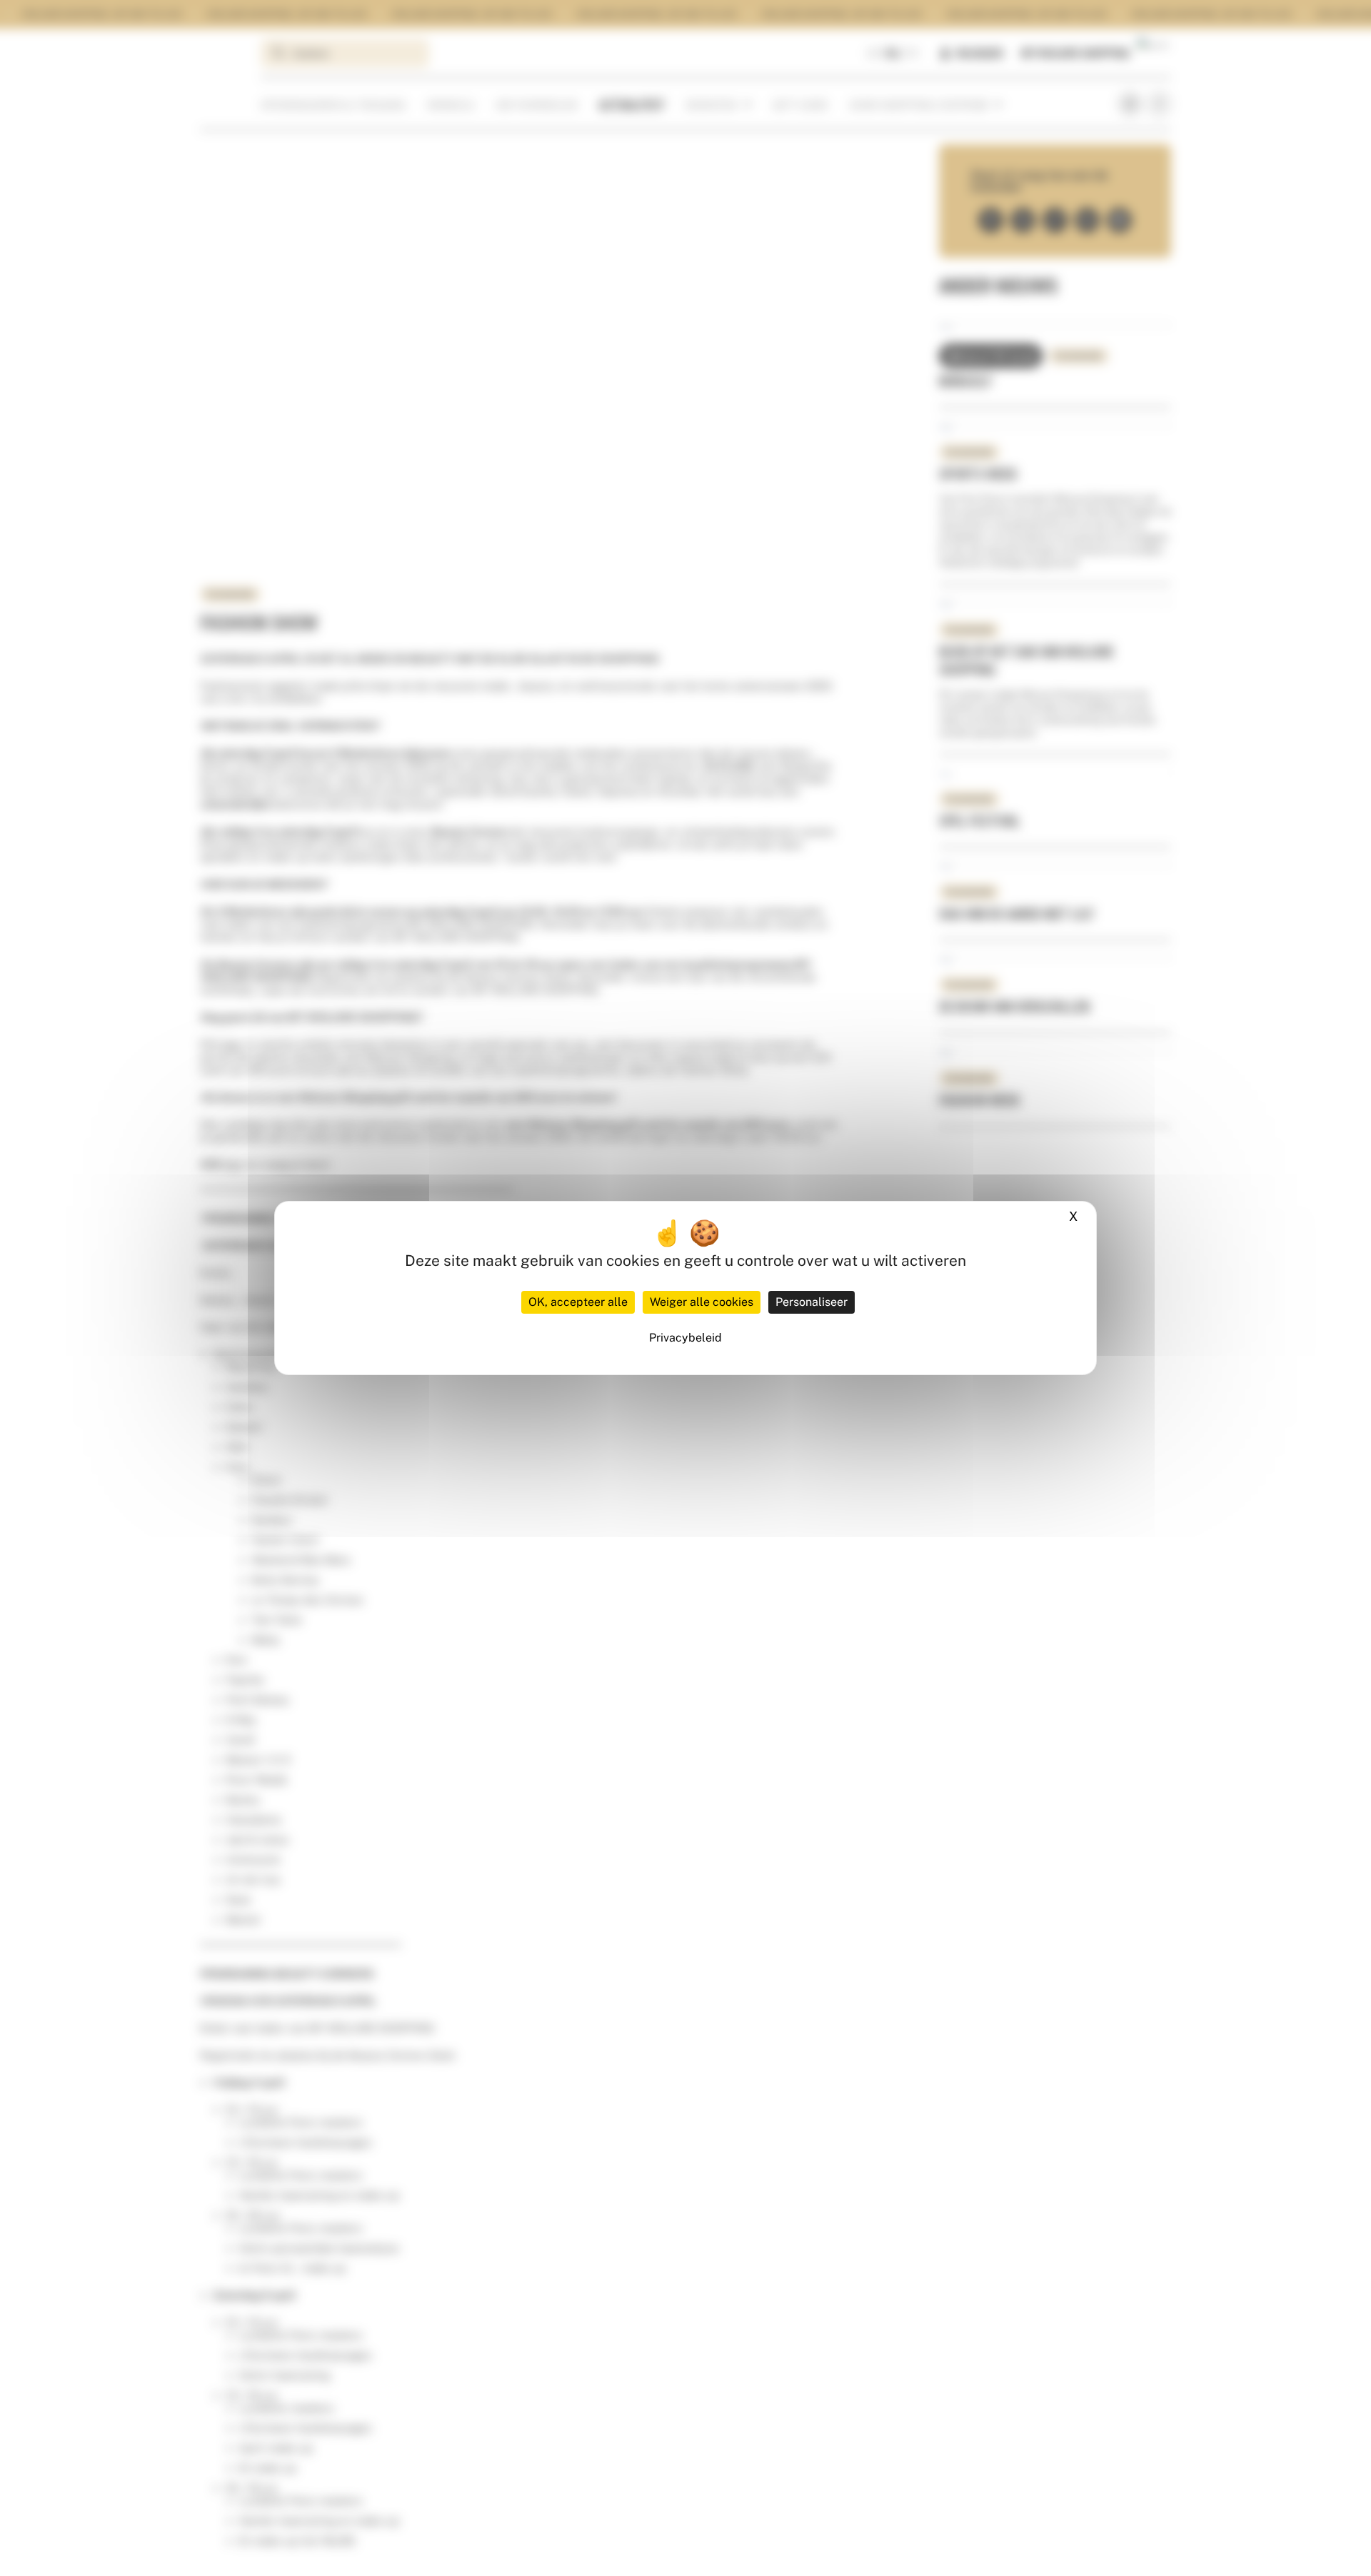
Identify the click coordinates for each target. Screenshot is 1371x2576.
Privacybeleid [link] (685, 1338)
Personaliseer (812, 1302)
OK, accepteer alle (578, 1302)
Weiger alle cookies (702, 1302)
